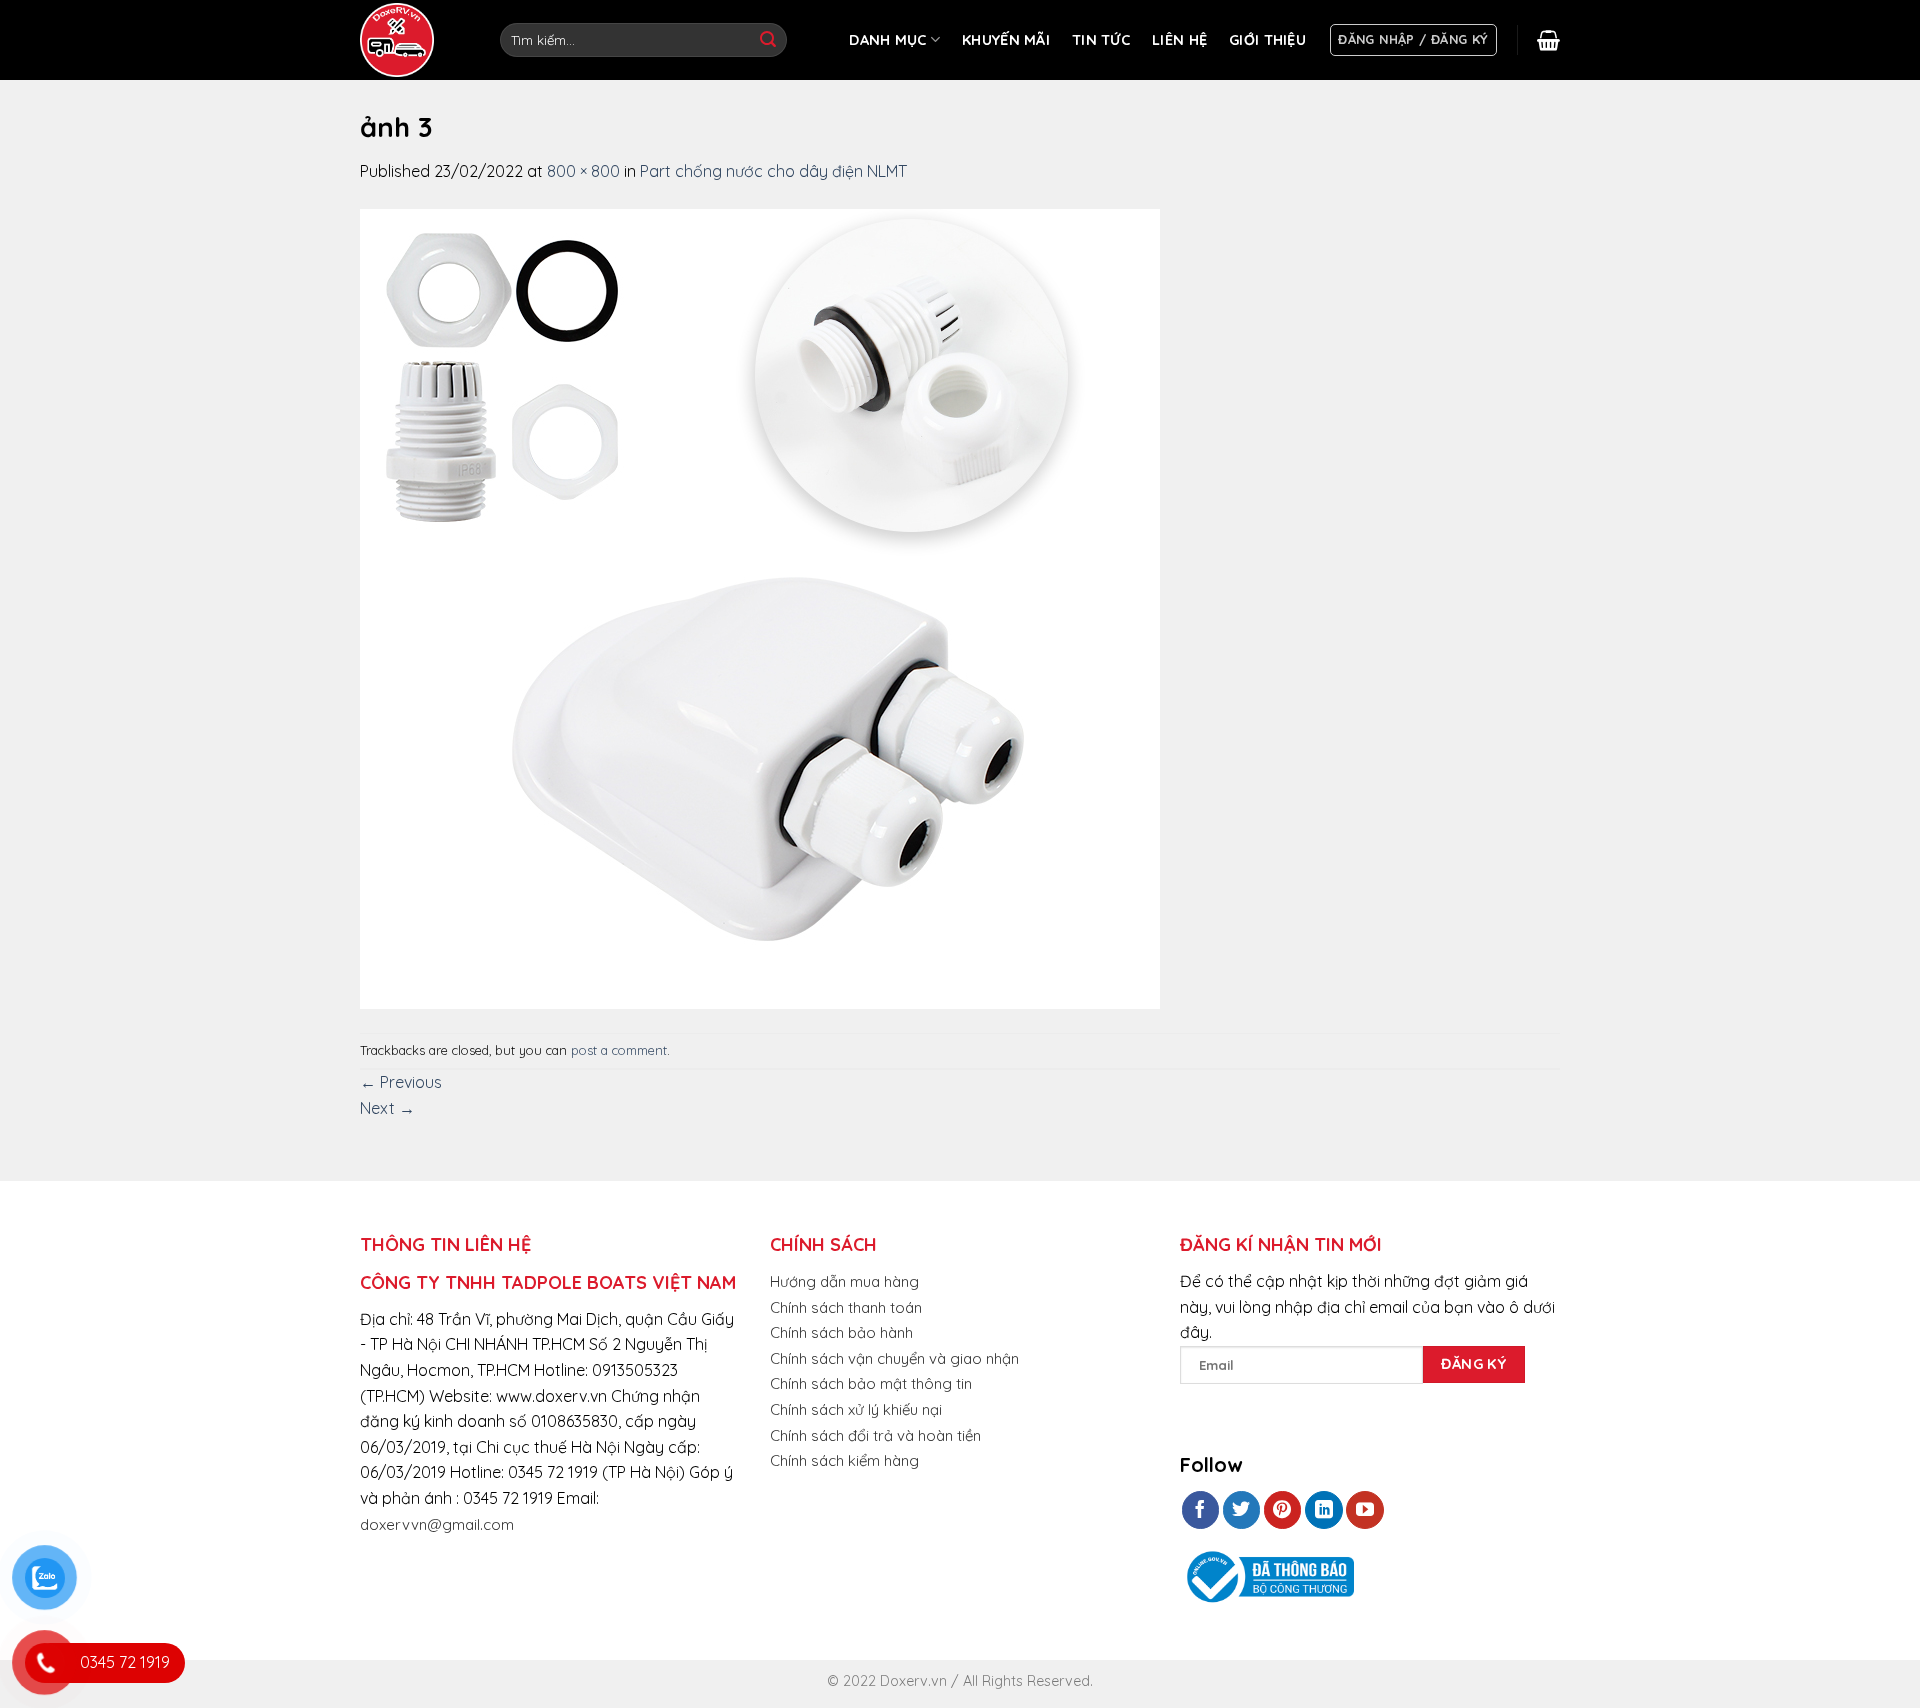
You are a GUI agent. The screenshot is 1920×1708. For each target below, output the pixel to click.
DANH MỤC (887, 40)
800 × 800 (583, 171)
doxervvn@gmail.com (437, 1524)
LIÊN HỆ (1179, 40)
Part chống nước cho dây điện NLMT (773, 171)
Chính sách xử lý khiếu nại (856, 1409)
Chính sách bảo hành (841, 1332)
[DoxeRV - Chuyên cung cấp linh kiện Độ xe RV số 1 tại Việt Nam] (400, 40)
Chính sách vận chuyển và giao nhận (894, 1358)
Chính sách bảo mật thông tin (871, 1383)
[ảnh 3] (760, 607)
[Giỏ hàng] (1548, 40)
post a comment (619, 1050)
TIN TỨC (1101, 40)
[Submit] (768, 40)
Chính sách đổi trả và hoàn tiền (875, 1435)
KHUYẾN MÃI (1006, 40)
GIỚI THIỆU (1267, 40)
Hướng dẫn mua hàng (844, 1281)
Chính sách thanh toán (846, 1307)
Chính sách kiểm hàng (844, 1460)
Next (387, 1108)
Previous (401, 1082)
